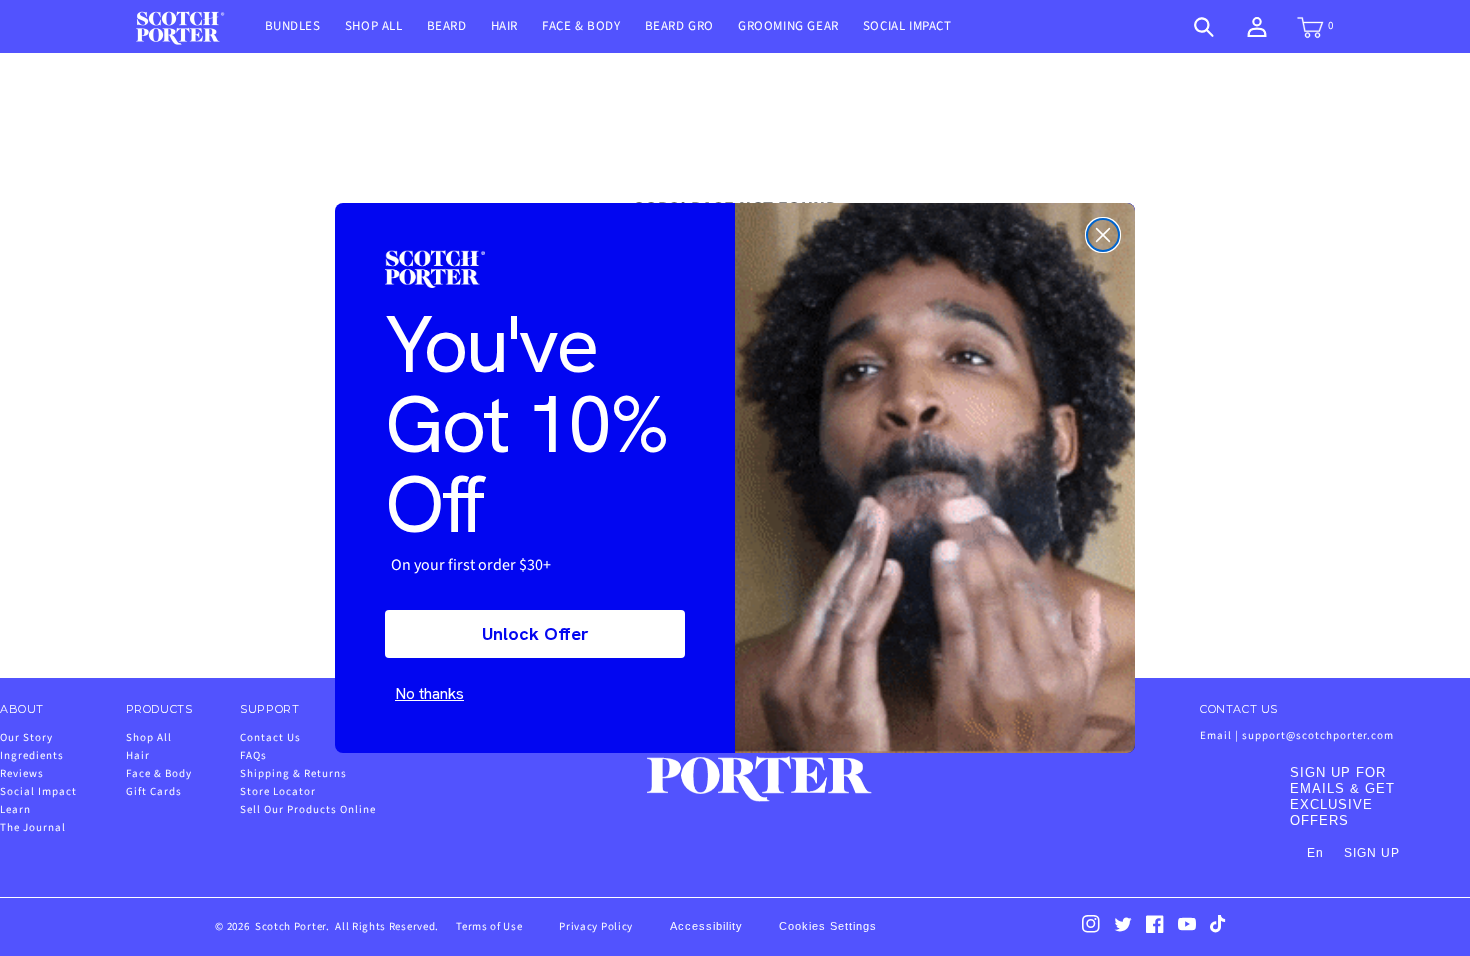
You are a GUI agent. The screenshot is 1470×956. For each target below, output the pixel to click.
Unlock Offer (535, 633)
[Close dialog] (1103, 235)
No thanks (429, 693)
